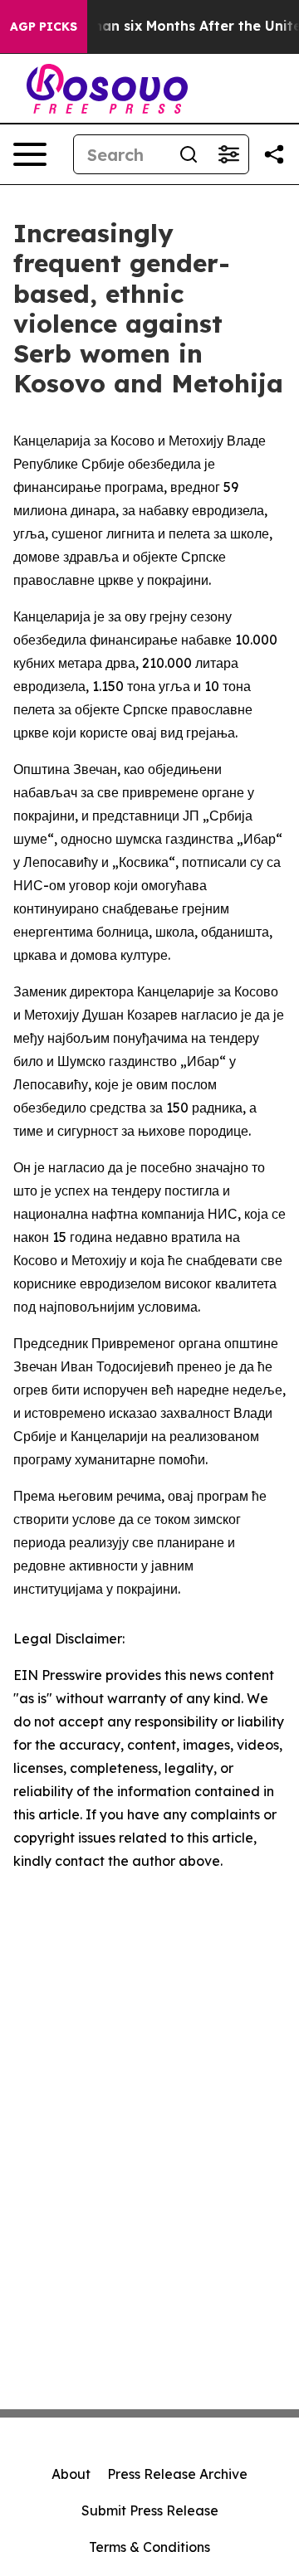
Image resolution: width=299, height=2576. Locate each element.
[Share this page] (274, 154)
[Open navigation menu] (30, 154)
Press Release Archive (177, 2474)
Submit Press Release (150, 2510)
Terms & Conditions (149, 2547)
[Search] (189, 154)
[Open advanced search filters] (228, 154)
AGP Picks (44, 27)
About (71, 2474)
